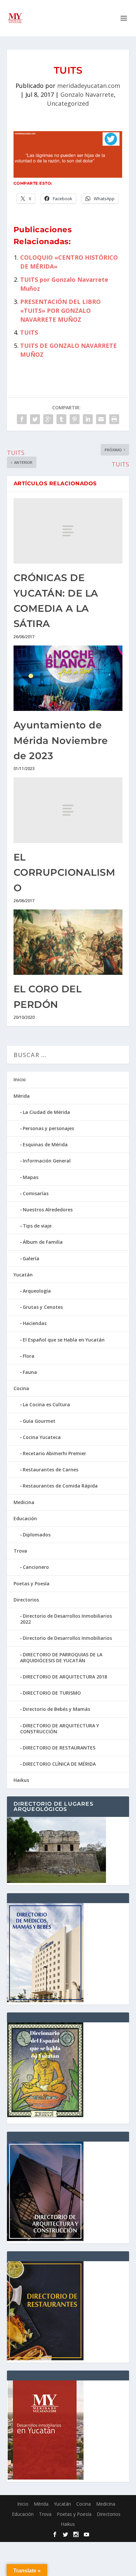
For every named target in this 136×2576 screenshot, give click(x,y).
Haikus (21, 1780)
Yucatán (23, 1275)
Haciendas (35, 1323)
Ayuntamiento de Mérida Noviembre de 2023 (61, 740)
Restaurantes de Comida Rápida (60, 1486)
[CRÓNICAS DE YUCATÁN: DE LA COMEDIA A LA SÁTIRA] (68, 531)
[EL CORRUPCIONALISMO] (68, 810)
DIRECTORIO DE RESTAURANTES (59, 1748)
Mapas (31, 1177)
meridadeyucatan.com (89, 86)
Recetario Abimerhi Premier (54, 1453)
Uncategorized (68, 103)
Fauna (30, 1372)
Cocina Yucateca (42, 1437)
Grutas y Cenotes (43, 1307)
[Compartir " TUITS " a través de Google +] (48, 419)
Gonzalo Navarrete (87, 94)
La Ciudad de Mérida (46, 1112)
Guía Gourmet (39, 1421)
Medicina (24, 1502)
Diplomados (37, 1535)
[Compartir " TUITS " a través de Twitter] (35, 419)
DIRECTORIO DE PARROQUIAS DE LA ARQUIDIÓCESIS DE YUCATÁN (61, 1657)
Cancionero (36, 1567)
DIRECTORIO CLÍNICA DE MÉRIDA (59, 1764)
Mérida (22, 1096)
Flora (29, 1356)
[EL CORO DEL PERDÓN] (68, 942)
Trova (20, 1551)
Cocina (21, 1388)
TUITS (29, 332)
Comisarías (36, 1193)
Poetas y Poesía (32, 1583)
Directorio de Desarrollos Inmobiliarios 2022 (66, 1619)
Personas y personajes (48, 1128)
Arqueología (37, 1291)
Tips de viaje (37, 1226)
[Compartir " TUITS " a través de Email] (101, 419)
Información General (47, 1161)
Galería (31, 1258)
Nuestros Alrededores (48, 1210)
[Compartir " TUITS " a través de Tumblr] (61, 419)
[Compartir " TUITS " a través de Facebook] (22, 419)
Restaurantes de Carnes (51, 1470)
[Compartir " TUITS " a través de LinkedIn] (88, 419)
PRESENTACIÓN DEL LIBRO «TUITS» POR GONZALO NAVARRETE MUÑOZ (60, 311)
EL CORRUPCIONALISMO (65, 872)
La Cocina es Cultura (46, 1404)
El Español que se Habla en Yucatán (64, 1340)
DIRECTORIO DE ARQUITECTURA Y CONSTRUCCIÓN (60, 1729)
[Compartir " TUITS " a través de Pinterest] (75, 419)
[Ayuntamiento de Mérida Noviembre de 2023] (68, 678)
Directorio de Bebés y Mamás (56, 1709)
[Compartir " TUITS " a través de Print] (114, 419)
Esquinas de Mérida (45, 1144)
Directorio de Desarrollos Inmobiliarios (67, 1638)
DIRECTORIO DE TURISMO (52, 1693)
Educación (25, 1518)
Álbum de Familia (43, 1242)
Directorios (26, 1600)
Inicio (20, 1079)
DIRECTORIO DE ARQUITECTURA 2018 (65, 1677)
